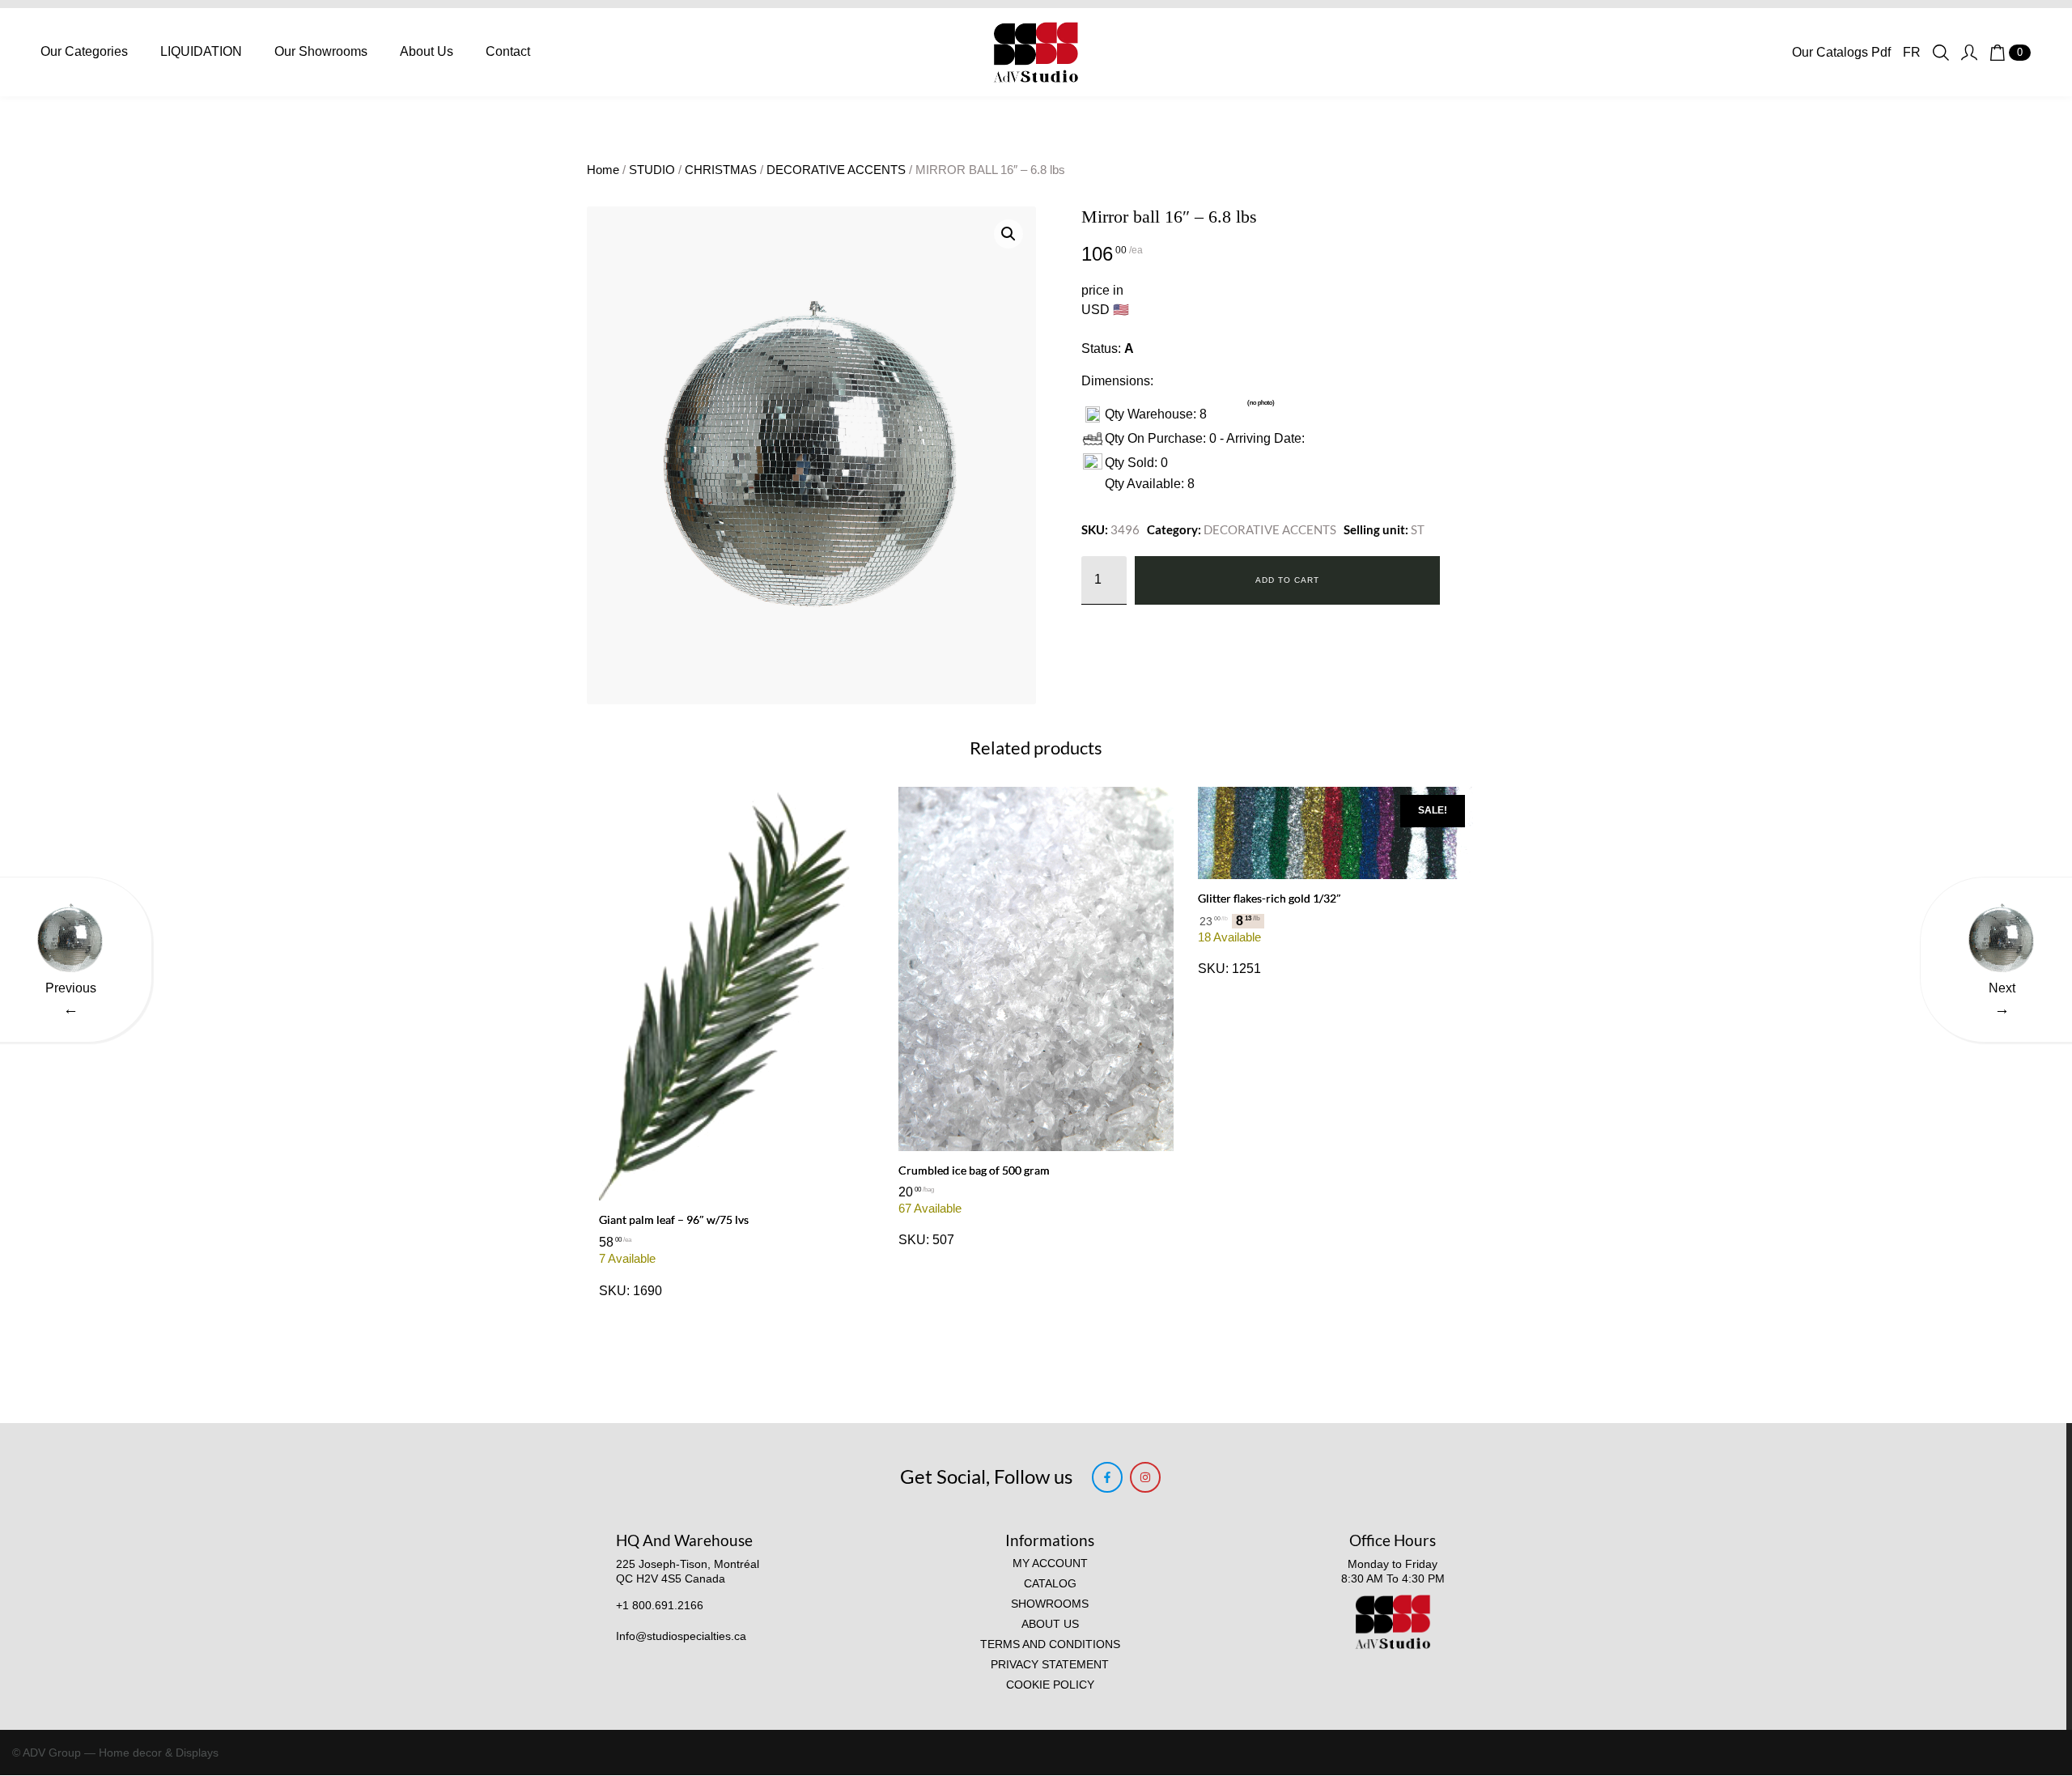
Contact (508, 51)
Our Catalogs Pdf (1841, 52)
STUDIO (652, 170)
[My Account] (1969, 53)
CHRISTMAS (721, 170)
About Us (427, 51)
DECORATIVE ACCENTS (836, 170)
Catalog (1050, 1584)
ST (1418, 529)
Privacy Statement (1050, 1665)
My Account (1050, 1564)
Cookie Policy (1050, 1685)
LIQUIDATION (201, 51)
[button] (1008, 234)
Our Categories (84, 51)
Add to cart (1287, 580)
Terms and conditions (1050, 1644)
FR (1912, 52)
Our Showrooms (321, 51)
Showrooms (1050, 1604)
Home (603, 170)
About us (1050, 1624)
